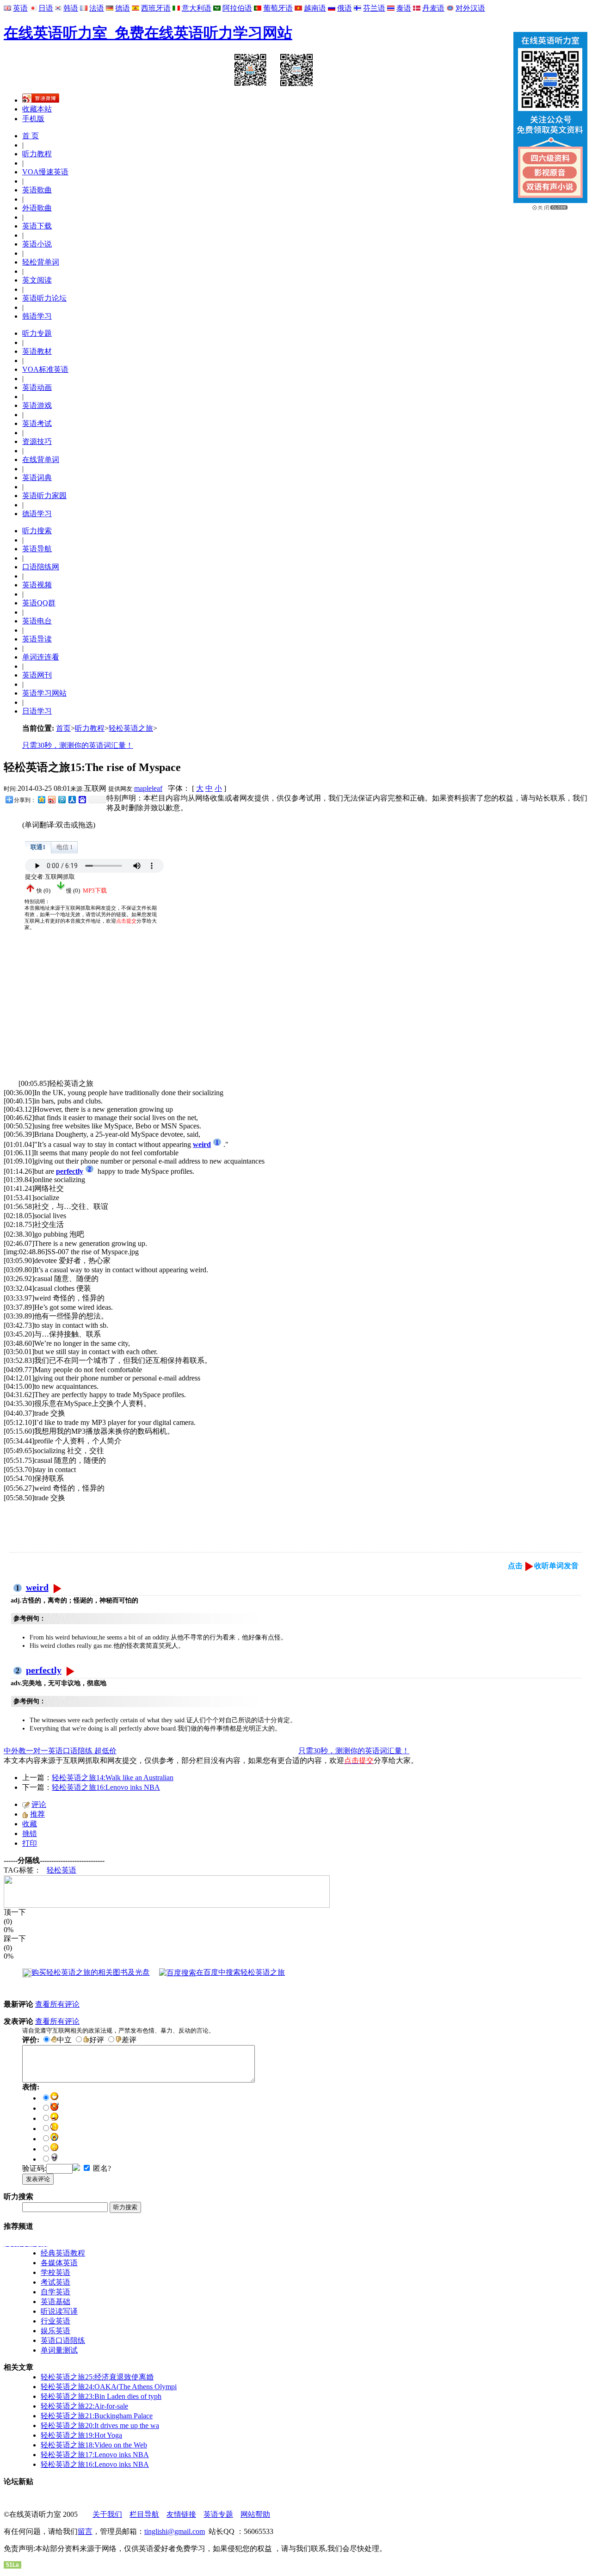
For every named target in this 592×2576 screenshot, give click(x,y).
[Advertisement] (73, 1014)
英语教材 (37, 351)
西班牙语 (156, 8)
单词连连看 (41, 657)
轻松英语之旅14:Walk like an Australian (113, 1778)
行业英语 (55, 2321)
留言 (85, 2531)
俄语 (345, 8)
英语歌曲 (37, 190)
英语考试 (37, 423)
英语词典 (37, 478)
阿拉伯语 (237, 8)
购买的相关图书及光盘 (91, 1972)
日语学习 (37, 711)
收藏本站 (37, 109)
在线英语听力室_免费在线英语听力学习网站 (148, 33)
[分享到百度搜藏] (82, 799)
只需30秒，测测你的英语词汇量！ (78, 745)
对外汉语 (470, 8)
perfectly (44, 1670)
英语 (20, 8)
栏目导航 (144, 2514)
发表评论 (38, 2179)
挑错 (30, 1833)
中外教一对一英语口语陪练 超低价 (60, 1751)
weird (37, 1587)
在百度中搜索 (240, 1972)
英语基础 (55, 2302)
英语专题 (218, 2514)
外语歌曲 (37, 208)
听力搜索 (37, 531)
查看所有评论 (57, 2004)
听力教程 (37, 154)
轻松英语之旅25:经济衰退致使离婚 (97, 2377)
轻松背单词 (41, 262)
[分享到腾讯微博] (62, 799)
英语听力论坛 (44, 298)
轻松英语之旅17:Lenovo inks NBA (95, 2455)
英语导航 (37, 549)
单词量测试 (59, 2350)
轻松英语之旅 (131, 728)
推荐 (37, 1814)
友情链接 (181, 2514)
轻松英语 (62, 1870)
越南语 (315, 8)
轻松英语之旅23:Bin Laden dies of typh (101, 2396)
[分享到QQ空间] (41, 799)
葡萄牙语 (278, 8)
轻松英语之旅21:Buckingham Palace (97, 2416)
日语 (46, 8)
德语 (123, 8)
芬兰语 (374, 8)
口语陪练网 (41, 567)
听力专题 (37, 333)
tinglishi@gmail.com (175, 2531)
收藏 (30, 1824)
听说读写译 (59, 2311)
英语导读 (37, 639)
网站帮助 (255, 2514)
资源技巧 (37, 441)
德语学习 (37, 514)
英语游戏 (37, 405)
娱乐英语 (55, 2331)
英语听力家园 (44, 496)
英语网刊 (37, 675)
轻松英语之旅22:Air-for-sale (84, 2406)
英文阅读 (37, 280)
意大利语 (197, 8)
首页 (63, 728)
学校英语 (55, 2272)
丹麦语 (433, 8)
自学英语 (55, 2292)
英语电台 (37, 621)
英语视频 (37, 585)
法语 (97, 8)
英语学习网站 (44, 693)
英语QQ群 (39, 603)
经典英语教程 (63, 2253)
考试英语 (55, 2282)
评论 (39, 1804)
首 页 (31, 136)
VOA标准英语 (45, 369)
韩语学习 (37, 316)
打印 (30, 1843)
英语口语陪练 (63, 2340)
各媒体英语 (59, 2263)
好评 (97, 2040)
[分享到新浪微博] (51, 799)
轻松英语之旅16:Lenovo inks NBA (106, 1787)
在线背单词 (41, 459)
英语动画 (37, 387)
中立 (64, 2040)
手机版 (33, 119)
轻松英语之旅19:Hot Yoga (81, 2435)
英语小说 (37, 244)
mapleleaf (148, 788)
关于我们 (107, 2514)
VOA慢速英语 (45, 172)
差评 (129, 2040)
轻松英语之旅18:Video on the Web (94, 2445)
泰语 (404, 8)
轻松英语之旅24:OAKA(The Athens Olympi (109, 2387)
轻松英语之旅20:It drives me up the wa (100, 2425)
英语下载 (37, 226)
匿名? (101, 2168)
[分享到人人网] (72, 799)
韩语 (71, 8)
